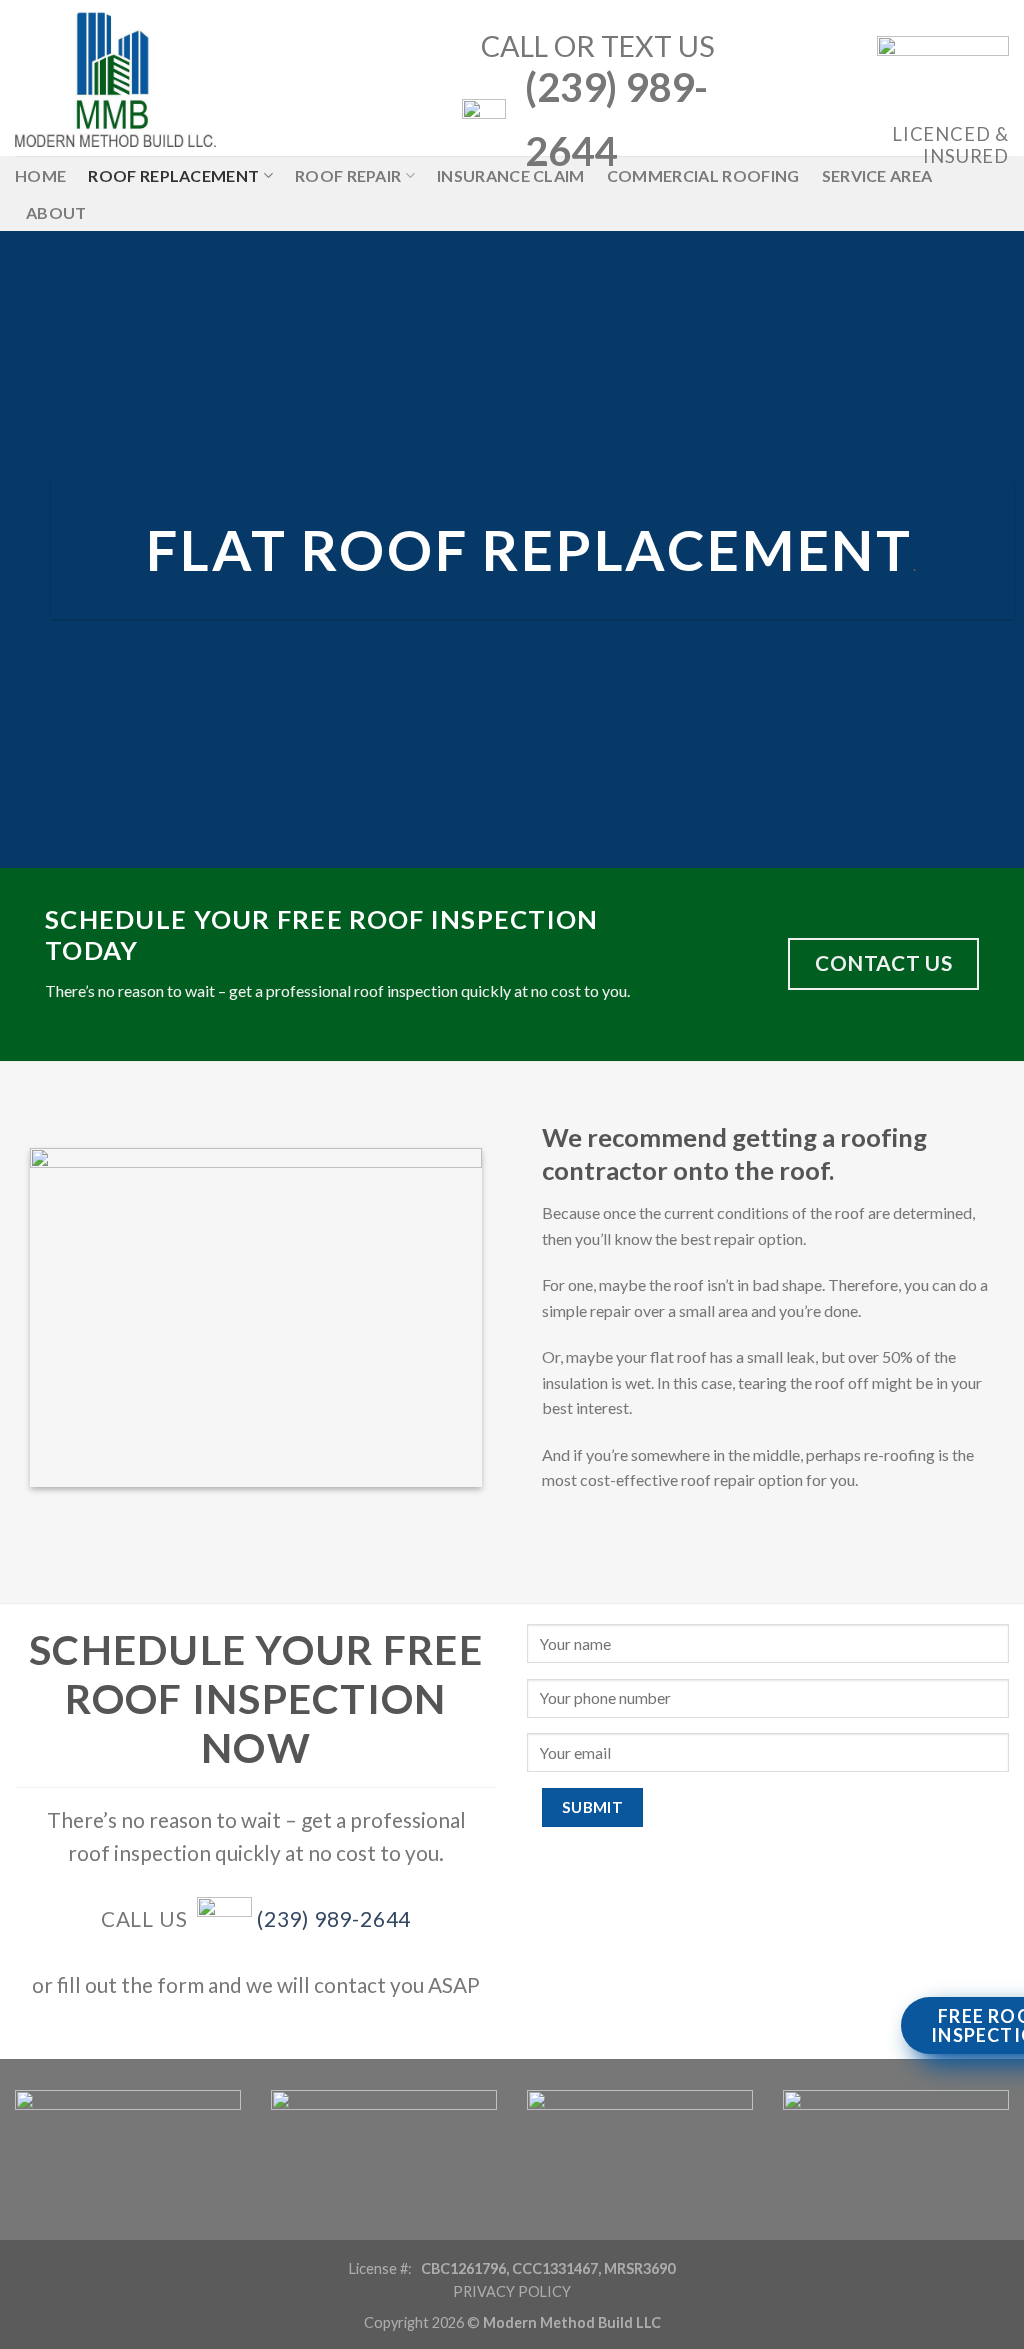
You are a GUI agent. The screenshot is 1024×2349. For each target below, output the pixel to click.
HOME (40, 175)
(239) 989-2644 (334, 1918)
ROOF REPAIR (348, 175)
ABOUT (56, 212)
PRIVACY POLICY (512, 2291)
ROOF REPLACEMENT (173, 175)
